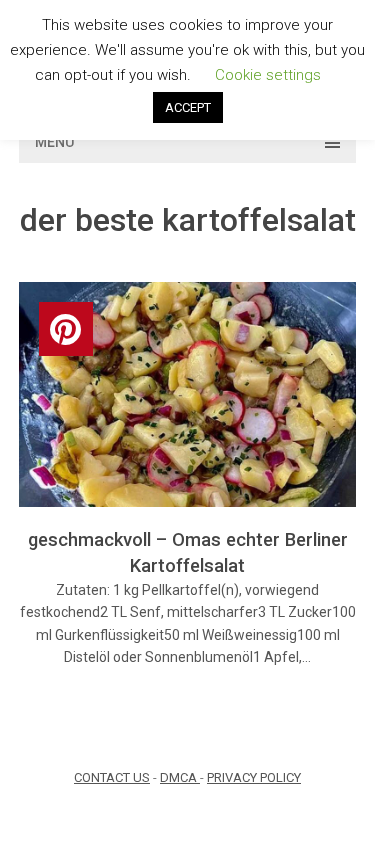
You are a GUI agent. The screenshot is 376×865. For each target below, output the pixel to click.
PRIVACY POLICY (254, 777)
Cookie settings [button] (268, 75)
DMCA (180, 777)
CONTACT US (112, 777)
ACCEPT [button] (188, 107)
